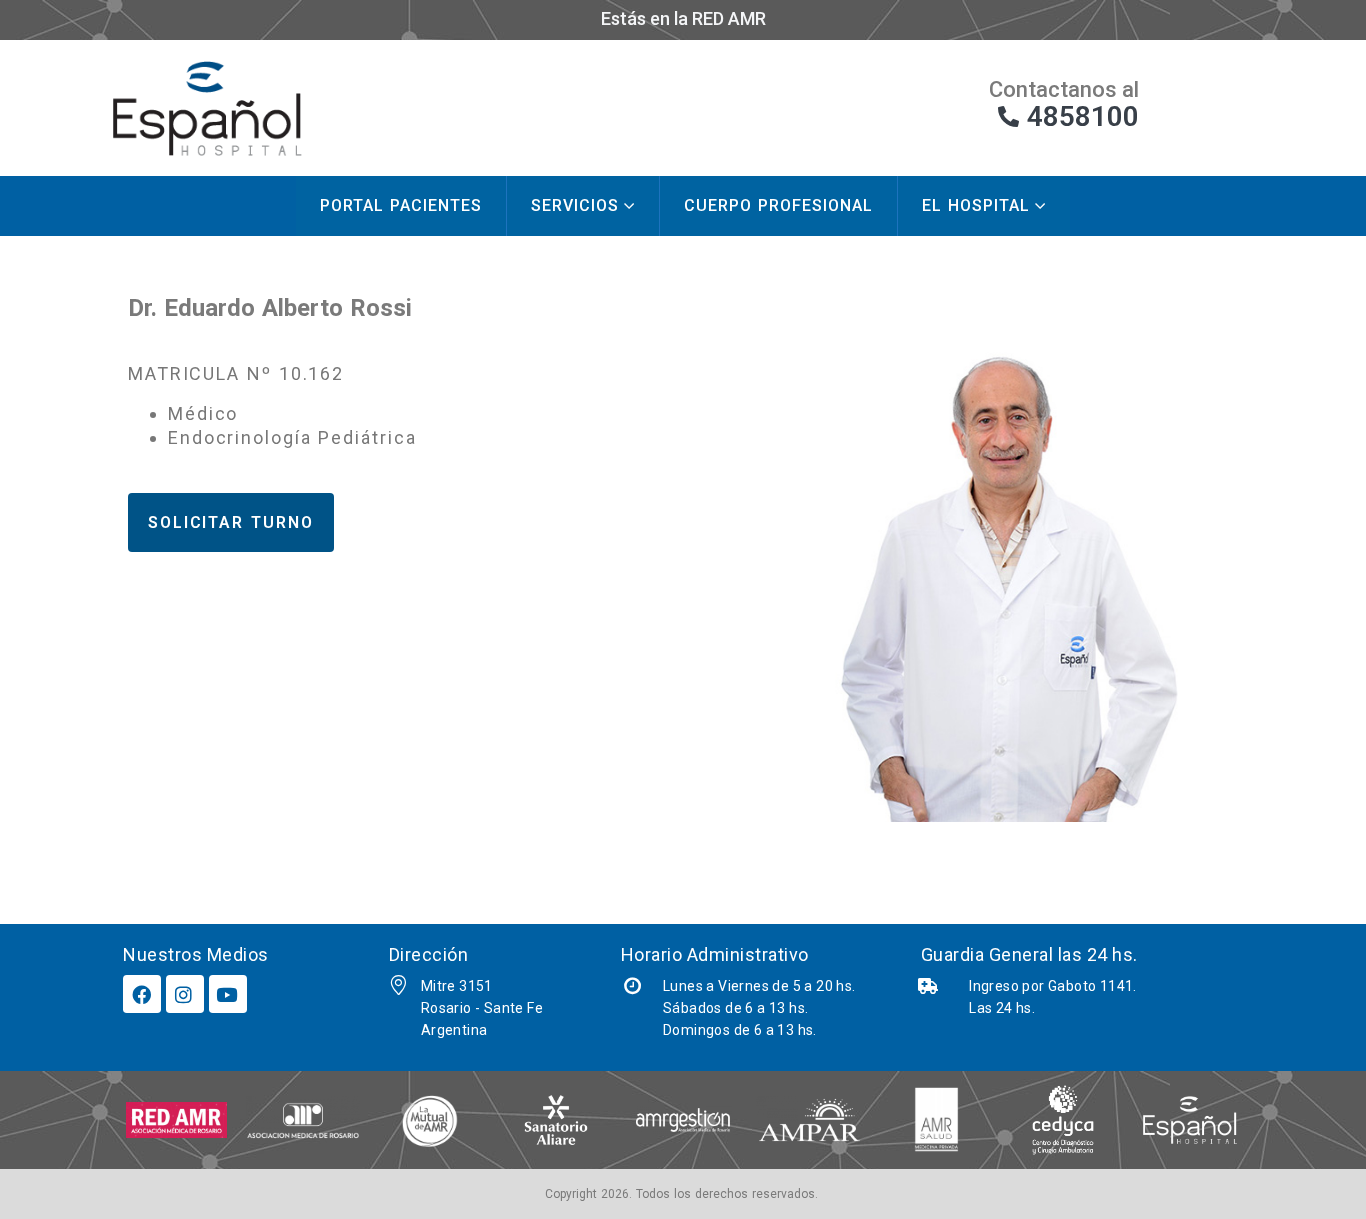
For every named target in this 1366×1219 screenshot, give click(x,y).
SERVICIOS (575, 205)
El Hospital (976, 205)
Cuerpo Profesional (778, 205)
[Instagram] (185, 994)
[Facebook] (142, 994)
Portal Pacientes (401, 205)
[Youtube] (228, 994)
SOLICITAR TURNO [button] (231, 522)
